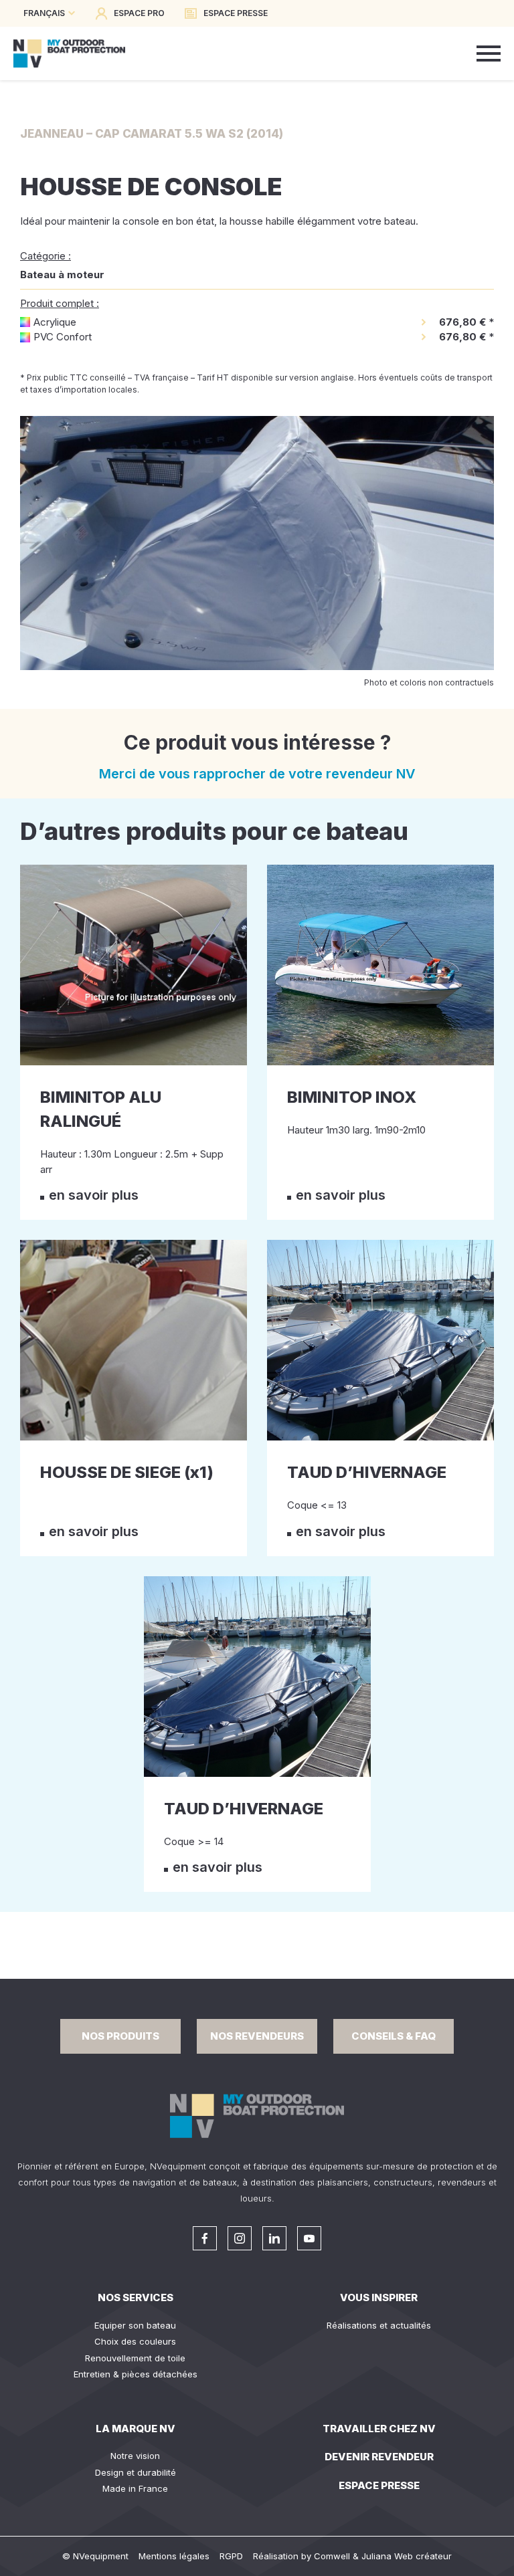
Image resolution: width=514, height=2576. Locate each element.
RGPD (231, 2556)
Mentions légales (174, 2556)
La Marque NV (136, 2429)
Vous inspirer (379, 2297)
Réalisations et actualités (379, 2325)
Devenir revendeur (379, 2457)
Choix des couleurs (135, 2341)
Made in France (135, 2488)
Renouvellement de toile (135, 2358)
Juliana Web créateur (407, 2556)
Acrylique (55, 322)
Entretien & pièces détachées (136, 2374)
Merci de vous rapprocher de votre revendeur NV (257, 774)
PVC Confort (63, 337)
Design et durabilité (136, 2472)
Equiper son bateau (135, 2325)
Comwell (332, 2556)
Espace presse (379, 2485)
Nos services (136, 2297)
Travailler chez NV (379, 2429)
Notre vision (135, 2456)
